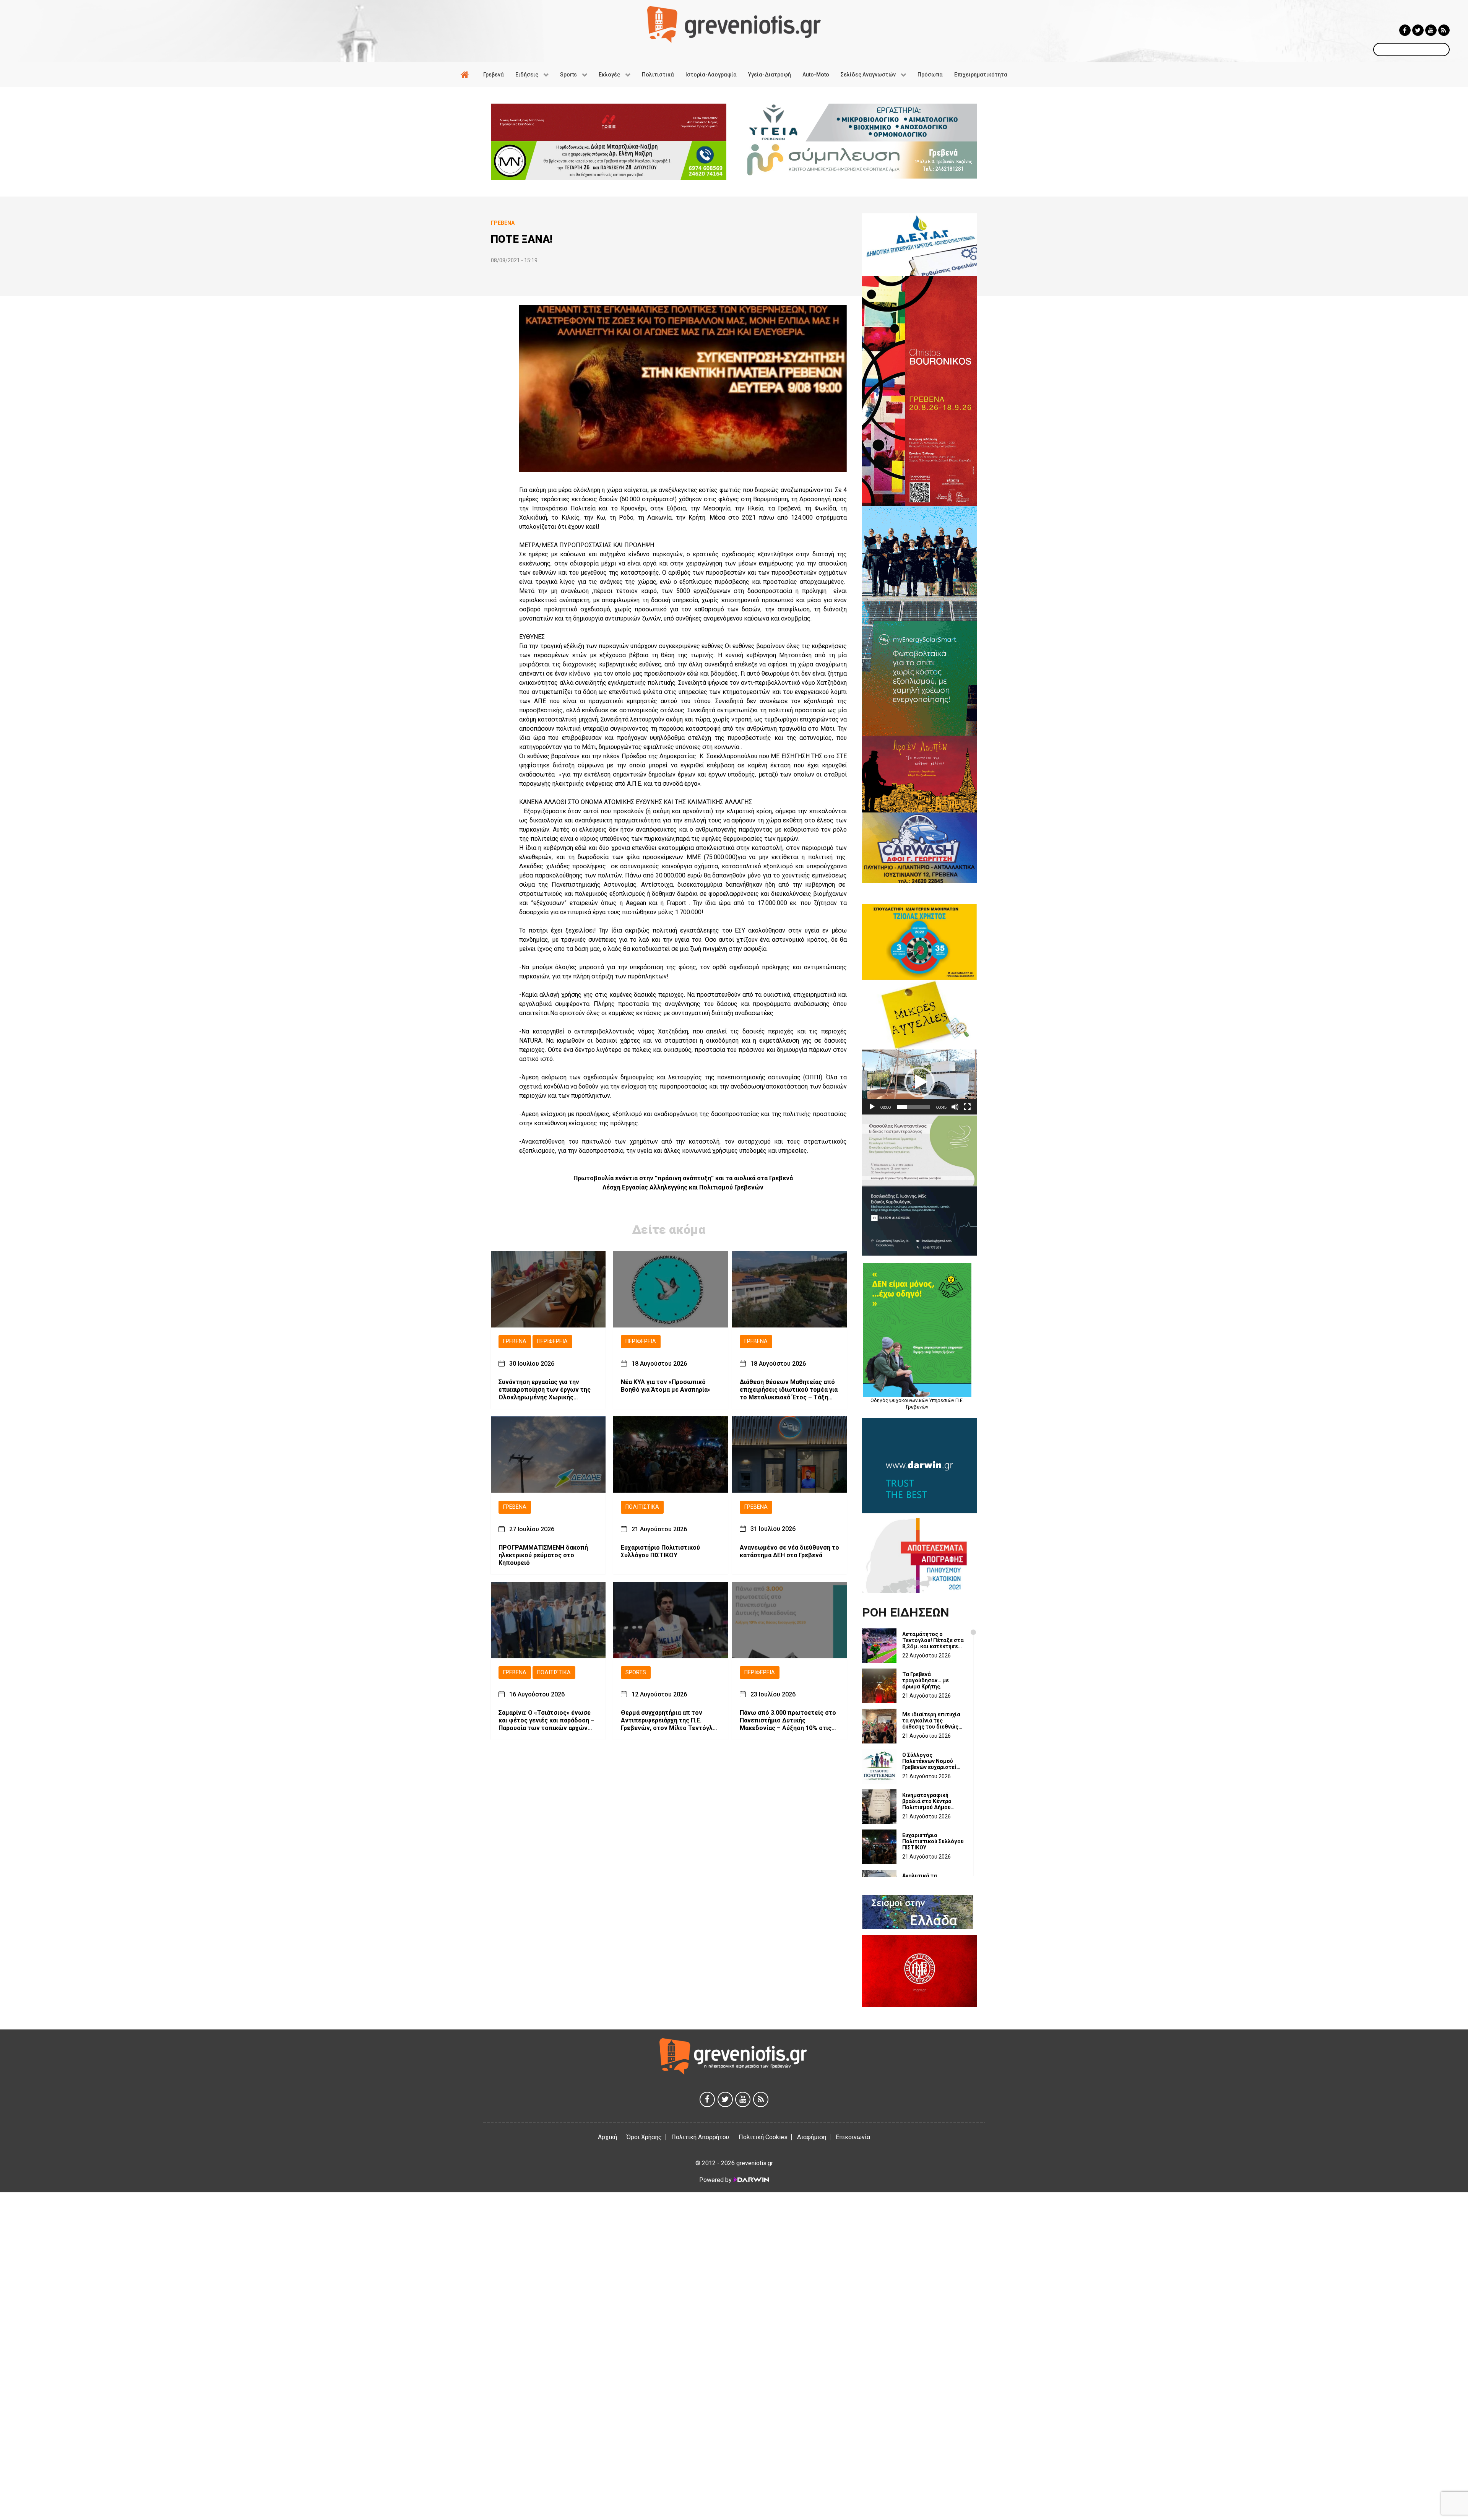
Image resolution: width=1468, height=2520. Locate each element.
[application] (920, 1082)
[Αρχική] (466, 75)
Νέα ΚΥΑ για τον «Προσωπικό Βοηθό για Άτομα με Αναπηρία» (666, 1385)
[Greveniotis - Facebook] (1405, 30)
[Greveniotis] (734, 24)
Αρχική (607, 2137)
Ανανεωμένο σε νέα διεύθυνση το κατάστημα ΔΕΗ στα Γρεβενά (789, 1551)
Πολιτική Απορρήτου (700, 2137)
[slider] (913, 1107)
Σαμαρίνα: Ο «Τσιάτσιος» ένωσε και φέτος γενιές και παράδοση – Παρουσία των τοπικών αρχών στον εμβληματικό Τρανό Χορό (546, 1721)
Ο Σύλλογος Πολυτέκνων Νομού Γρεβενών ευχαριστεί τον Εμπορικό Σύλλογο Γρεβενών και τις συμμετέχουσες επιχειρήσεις (932, 1761)
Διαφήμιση (812, 2137)
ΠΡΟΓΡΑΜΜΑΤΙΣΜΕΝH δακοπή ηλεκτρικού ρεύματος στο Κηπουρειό (543, 1555)
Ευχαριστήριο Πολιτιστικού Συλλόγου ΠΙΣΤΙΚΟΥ (660, 1551)
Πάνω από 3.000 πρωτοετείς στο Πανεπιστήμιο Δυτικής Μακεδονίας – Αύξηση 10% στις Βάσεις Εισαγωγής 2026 (788, 1721)
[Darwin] (751, 2180)
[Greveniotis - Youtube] (1431, 30)
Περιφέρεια (552, 1341)
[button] (919, 1082)
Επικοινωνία (853, 2137)
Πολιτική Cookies (763, 2137)
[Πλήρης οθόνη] (967, 1107)
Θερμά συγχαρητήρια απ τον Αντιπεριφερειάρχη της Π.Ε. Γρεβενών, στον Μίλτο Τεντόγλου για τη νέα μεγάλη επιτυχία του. (670, 1721)
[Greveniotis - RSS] (1444, 30)
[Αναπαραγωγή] (872, 1107)
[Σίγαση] (955, 1107)
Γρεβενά (515, 1341)
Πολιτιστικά (642, 1507)
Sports (636, 1672)
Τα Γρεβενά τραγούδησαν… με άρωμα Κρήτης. (926, 1680)
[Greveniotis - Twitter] (1418, 30)
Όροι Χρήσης (644, 2137)
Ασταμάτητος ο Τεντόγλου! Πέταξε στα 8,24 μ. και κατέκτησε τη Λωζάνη (933, 1640)
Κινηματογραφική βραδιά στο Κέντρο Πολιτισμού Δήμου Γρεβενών (927, 1801)
